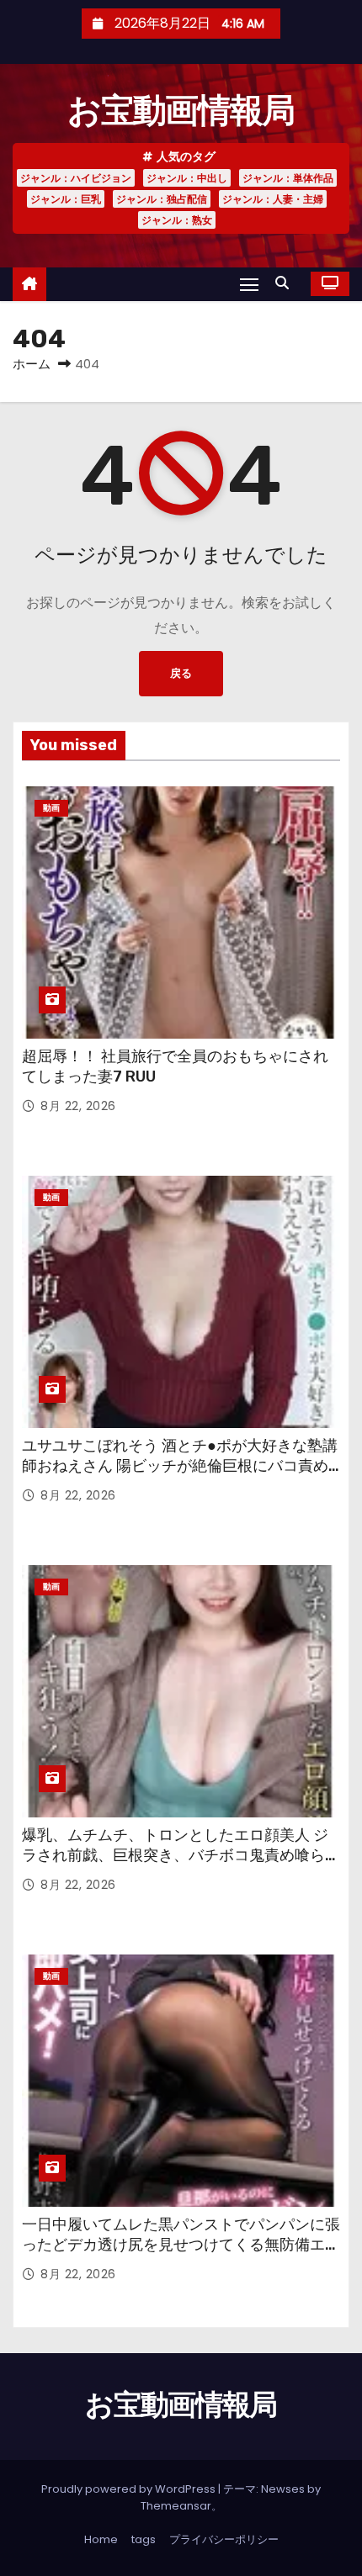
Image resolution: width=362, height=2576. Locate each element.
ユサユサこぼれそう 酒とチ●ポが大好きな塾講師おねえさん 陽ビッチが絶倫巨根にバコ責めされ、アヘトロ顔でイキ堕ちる (180, 1466)
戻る (181, 673)
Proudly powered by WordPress (130, 2489)
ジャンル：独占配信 (162, 199)
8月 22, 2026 (78, 1106)
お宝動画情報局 (181, 111)
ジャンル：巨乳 (66, 199)
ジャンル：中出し (187, 178)
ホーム (32, 364)
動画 (51, 808)
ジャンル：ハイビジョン (76, 178)
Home (101, 2539)
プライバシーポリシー (224, 2539)
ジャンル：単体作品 (288, 178)
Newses (283, 2489)
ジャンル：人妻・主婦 (273, 199)
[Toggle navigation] (249, 284)
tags (144, 2539)
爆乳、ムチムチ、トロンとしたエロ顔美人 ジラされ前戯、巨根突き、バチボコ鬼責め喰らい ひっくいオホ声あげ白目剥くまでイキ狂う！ (181, 1855)
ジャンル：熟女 (177, 220)
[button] (286, 283)
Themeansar (176, 2506)
